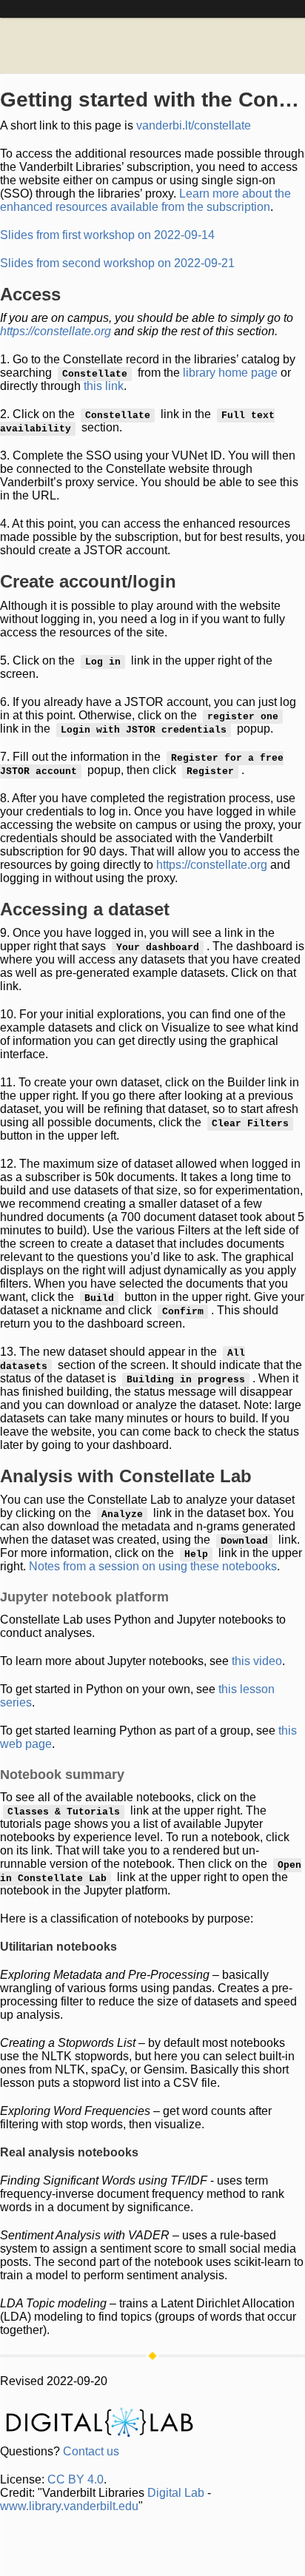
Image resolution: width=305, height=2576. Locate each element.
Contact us (91, 2451)
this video (257, 1661)
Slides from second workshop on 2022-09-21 (117, 263)
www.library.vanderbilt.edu (69, 2506)
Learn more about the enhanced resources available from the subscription (145, 200)
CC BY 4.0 (76, 2479)
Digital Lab (176, 2493)
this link (104, 386)
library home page (230, 373)
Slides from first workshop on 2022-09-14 (107, 235)
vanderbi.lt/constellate (194, 125)
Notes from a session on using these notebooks (153, 1566)
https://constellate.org (56, 331)
